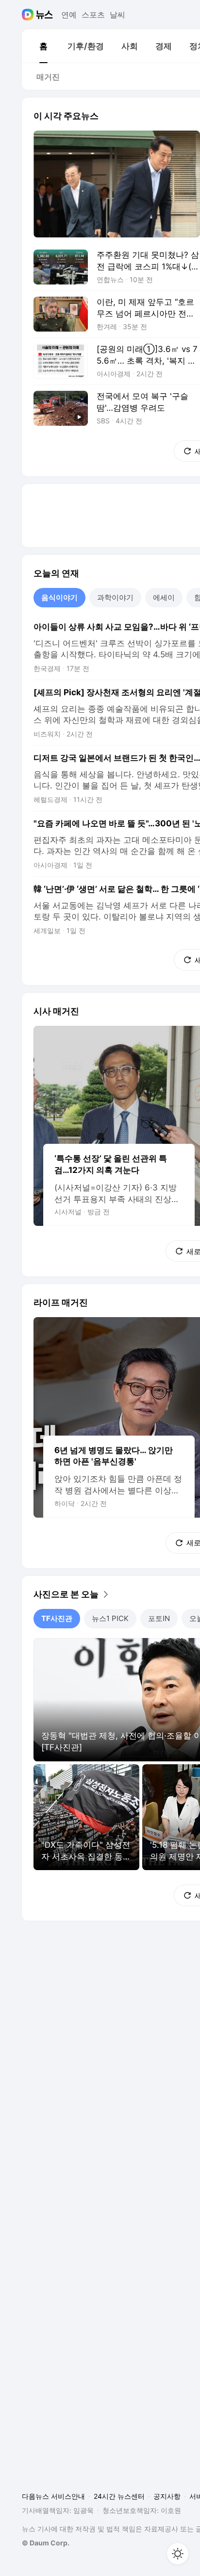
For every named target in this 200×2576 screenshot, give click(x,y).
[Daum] (29, 15)
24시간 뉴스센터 (119, 2496)
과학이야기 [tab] (115, 597)
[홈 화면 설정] (178, 2554)
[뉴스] (44, 15)
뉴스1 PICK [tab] (110, 1618)
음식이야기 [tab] (59, 597)
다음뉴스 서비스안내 (53, 2496)
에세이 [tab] (164, 597)
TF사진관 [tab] (57, 1618)
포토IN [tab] (159, 1618)
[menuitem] (43, 46)
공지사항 (167, 2496)
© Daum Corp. (46, 2543)
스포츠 (93, 15)
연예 (69, 15)
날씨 (117, 15)
